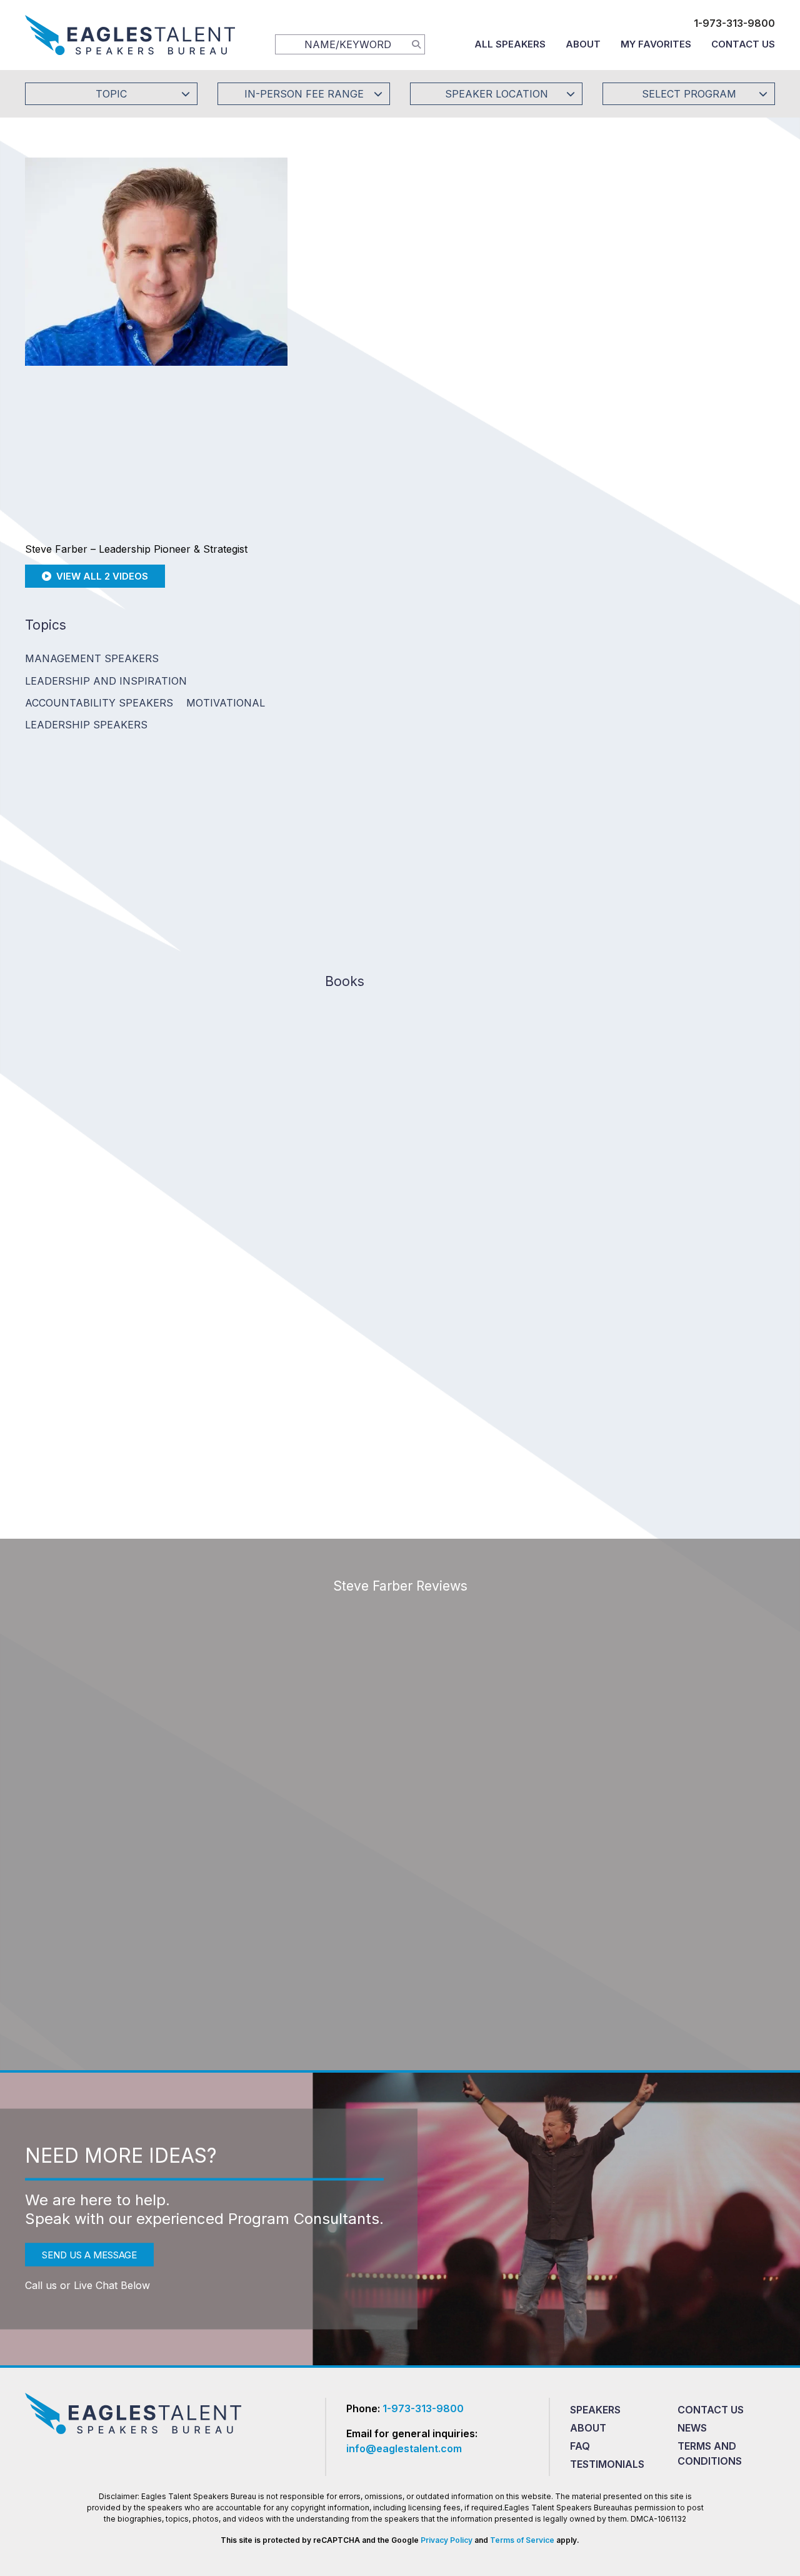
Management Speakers (92, 658)
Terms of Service (522, 2540)
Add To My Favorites (394, 259)
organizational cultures (442, 652)
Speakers (595, 2410)
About (583, 44)
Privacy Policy (447, 2540)
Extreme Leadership (652, 634)
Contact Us (743, 44)
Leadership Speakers (86, 725)
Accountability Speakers (99, 703)
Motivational (226, 703)
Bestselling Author (538, 634)
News (692, 2428)
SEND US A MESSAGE (89, 2255)
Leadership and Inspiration (106, 681)
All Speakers (510, 44)
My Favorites (656, 44)
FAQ (580, 2446)
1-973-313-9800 (734, 23)
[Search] (416, 44)
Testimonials (607, 2464)
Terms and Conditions (710, 2453)
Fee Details (346, 342)
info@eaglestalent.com (404, 2448)
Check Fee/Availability (547, 259)
